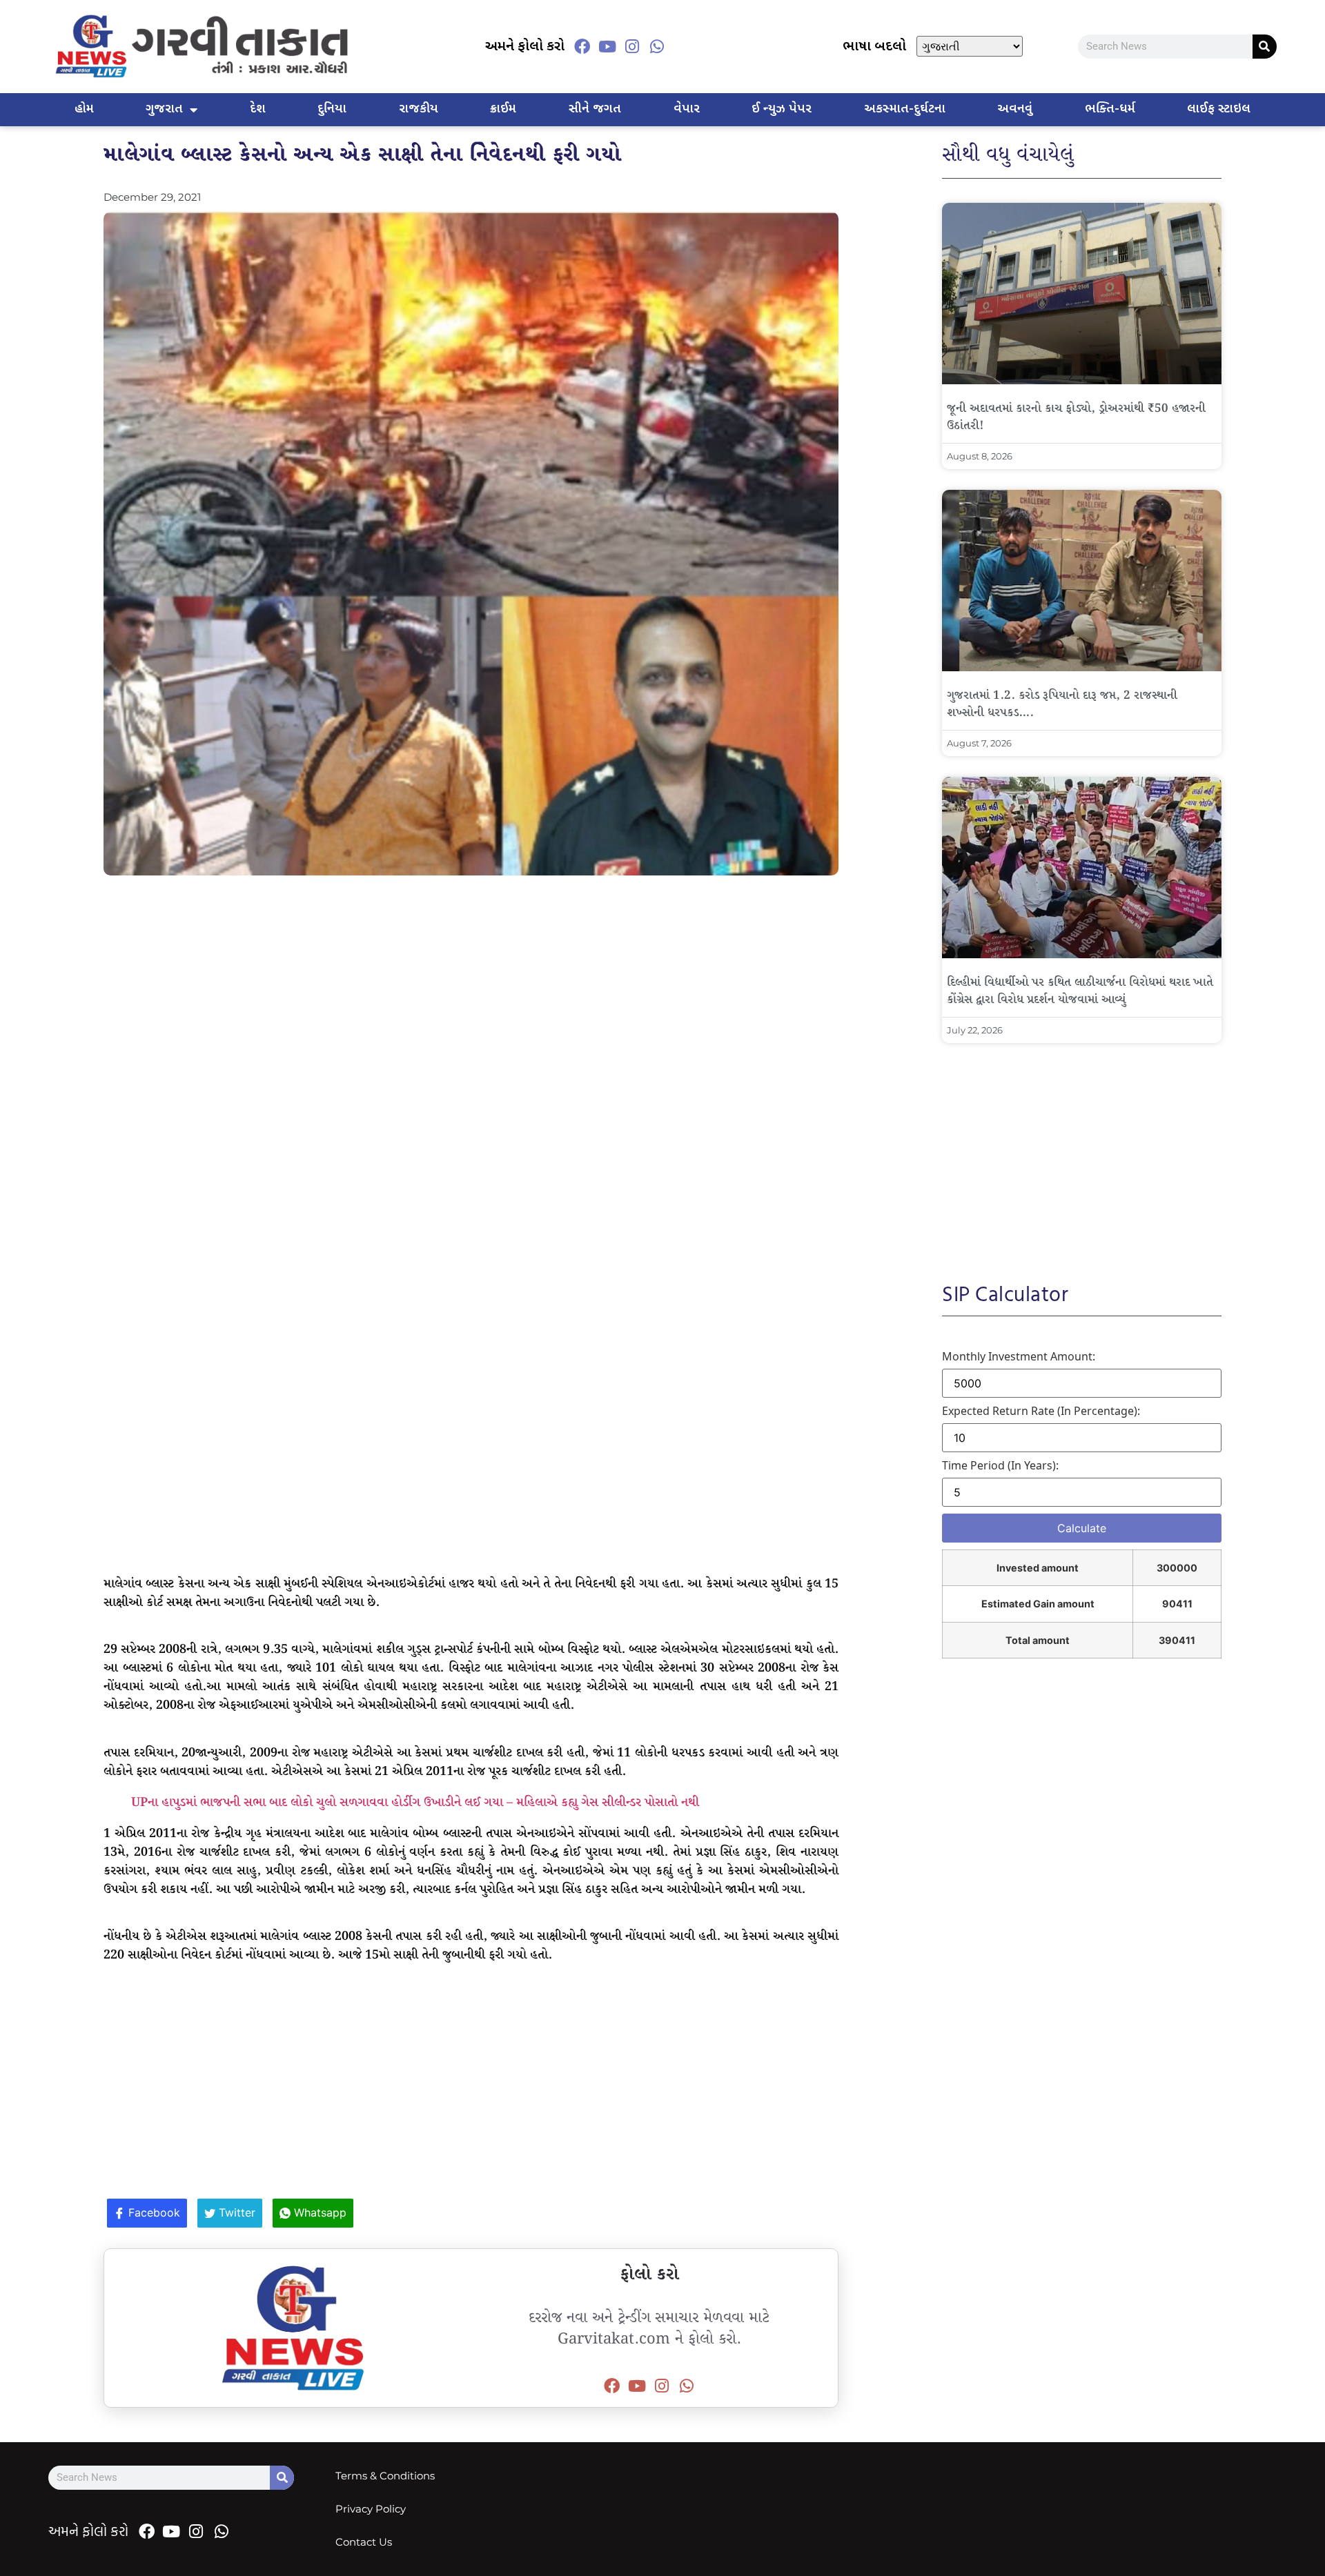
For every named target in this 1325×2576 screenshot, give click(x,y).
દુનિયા (332, 109)
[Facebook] (582, 46)
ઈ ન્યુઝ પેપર (782, 109)
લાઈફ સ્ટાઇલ (1219, 109)
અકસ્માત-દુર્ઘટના (905, 109)
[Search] (1265, 47)
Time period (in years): (1000, 1465)
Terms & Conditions (385, 2476)
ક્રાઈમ (503, 109)
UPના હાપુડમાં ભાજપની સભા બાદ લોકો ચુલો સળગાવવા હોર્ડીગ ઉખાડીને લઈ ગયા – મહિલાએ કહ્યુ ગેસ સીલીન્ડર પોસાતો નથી (415, 1803)
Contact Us (364, 2542)
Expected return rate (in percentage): (1041, 1411)
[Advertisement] (471, 986)
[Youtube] (607, 46)
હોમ (84, 109)
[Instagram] (632, 46)
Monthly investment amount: (1019, 1356)
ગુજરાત (164, 109)
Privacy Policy (371, 2509)
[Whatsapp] (657, 46)
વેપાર (687, 109)
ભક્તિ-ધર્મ (1110, 109)
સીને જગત (595, 109)
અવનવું (1015, 109)
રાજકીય (419, 109)
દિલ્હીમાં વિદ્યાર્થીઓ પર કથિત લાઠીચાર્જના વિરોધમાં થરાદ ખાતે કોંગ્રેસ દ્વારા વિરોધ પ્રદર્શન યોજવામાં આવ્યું (1080, 991)
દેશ (258, 109)
